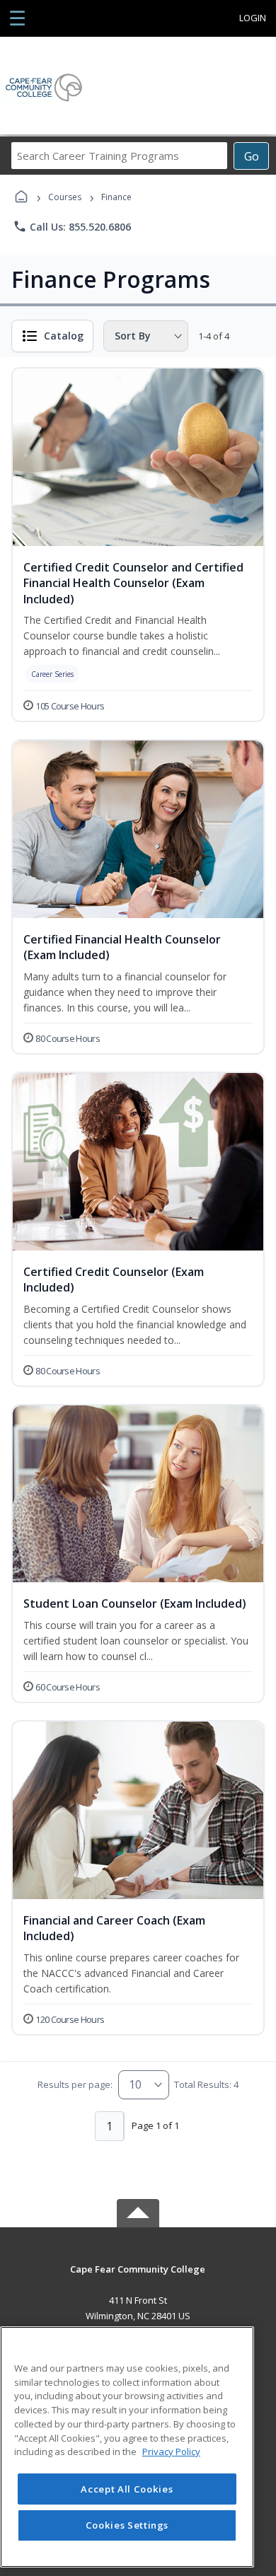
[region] (127, 2447)
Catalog (64, 336)
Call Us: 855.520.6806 (72, 226)
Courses (65, 197)
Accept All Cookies (127, 2489)
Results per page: (75, 2084)
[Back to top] (138, 2279)
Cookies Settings (127, 2525)
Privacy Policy (171, 2452)
